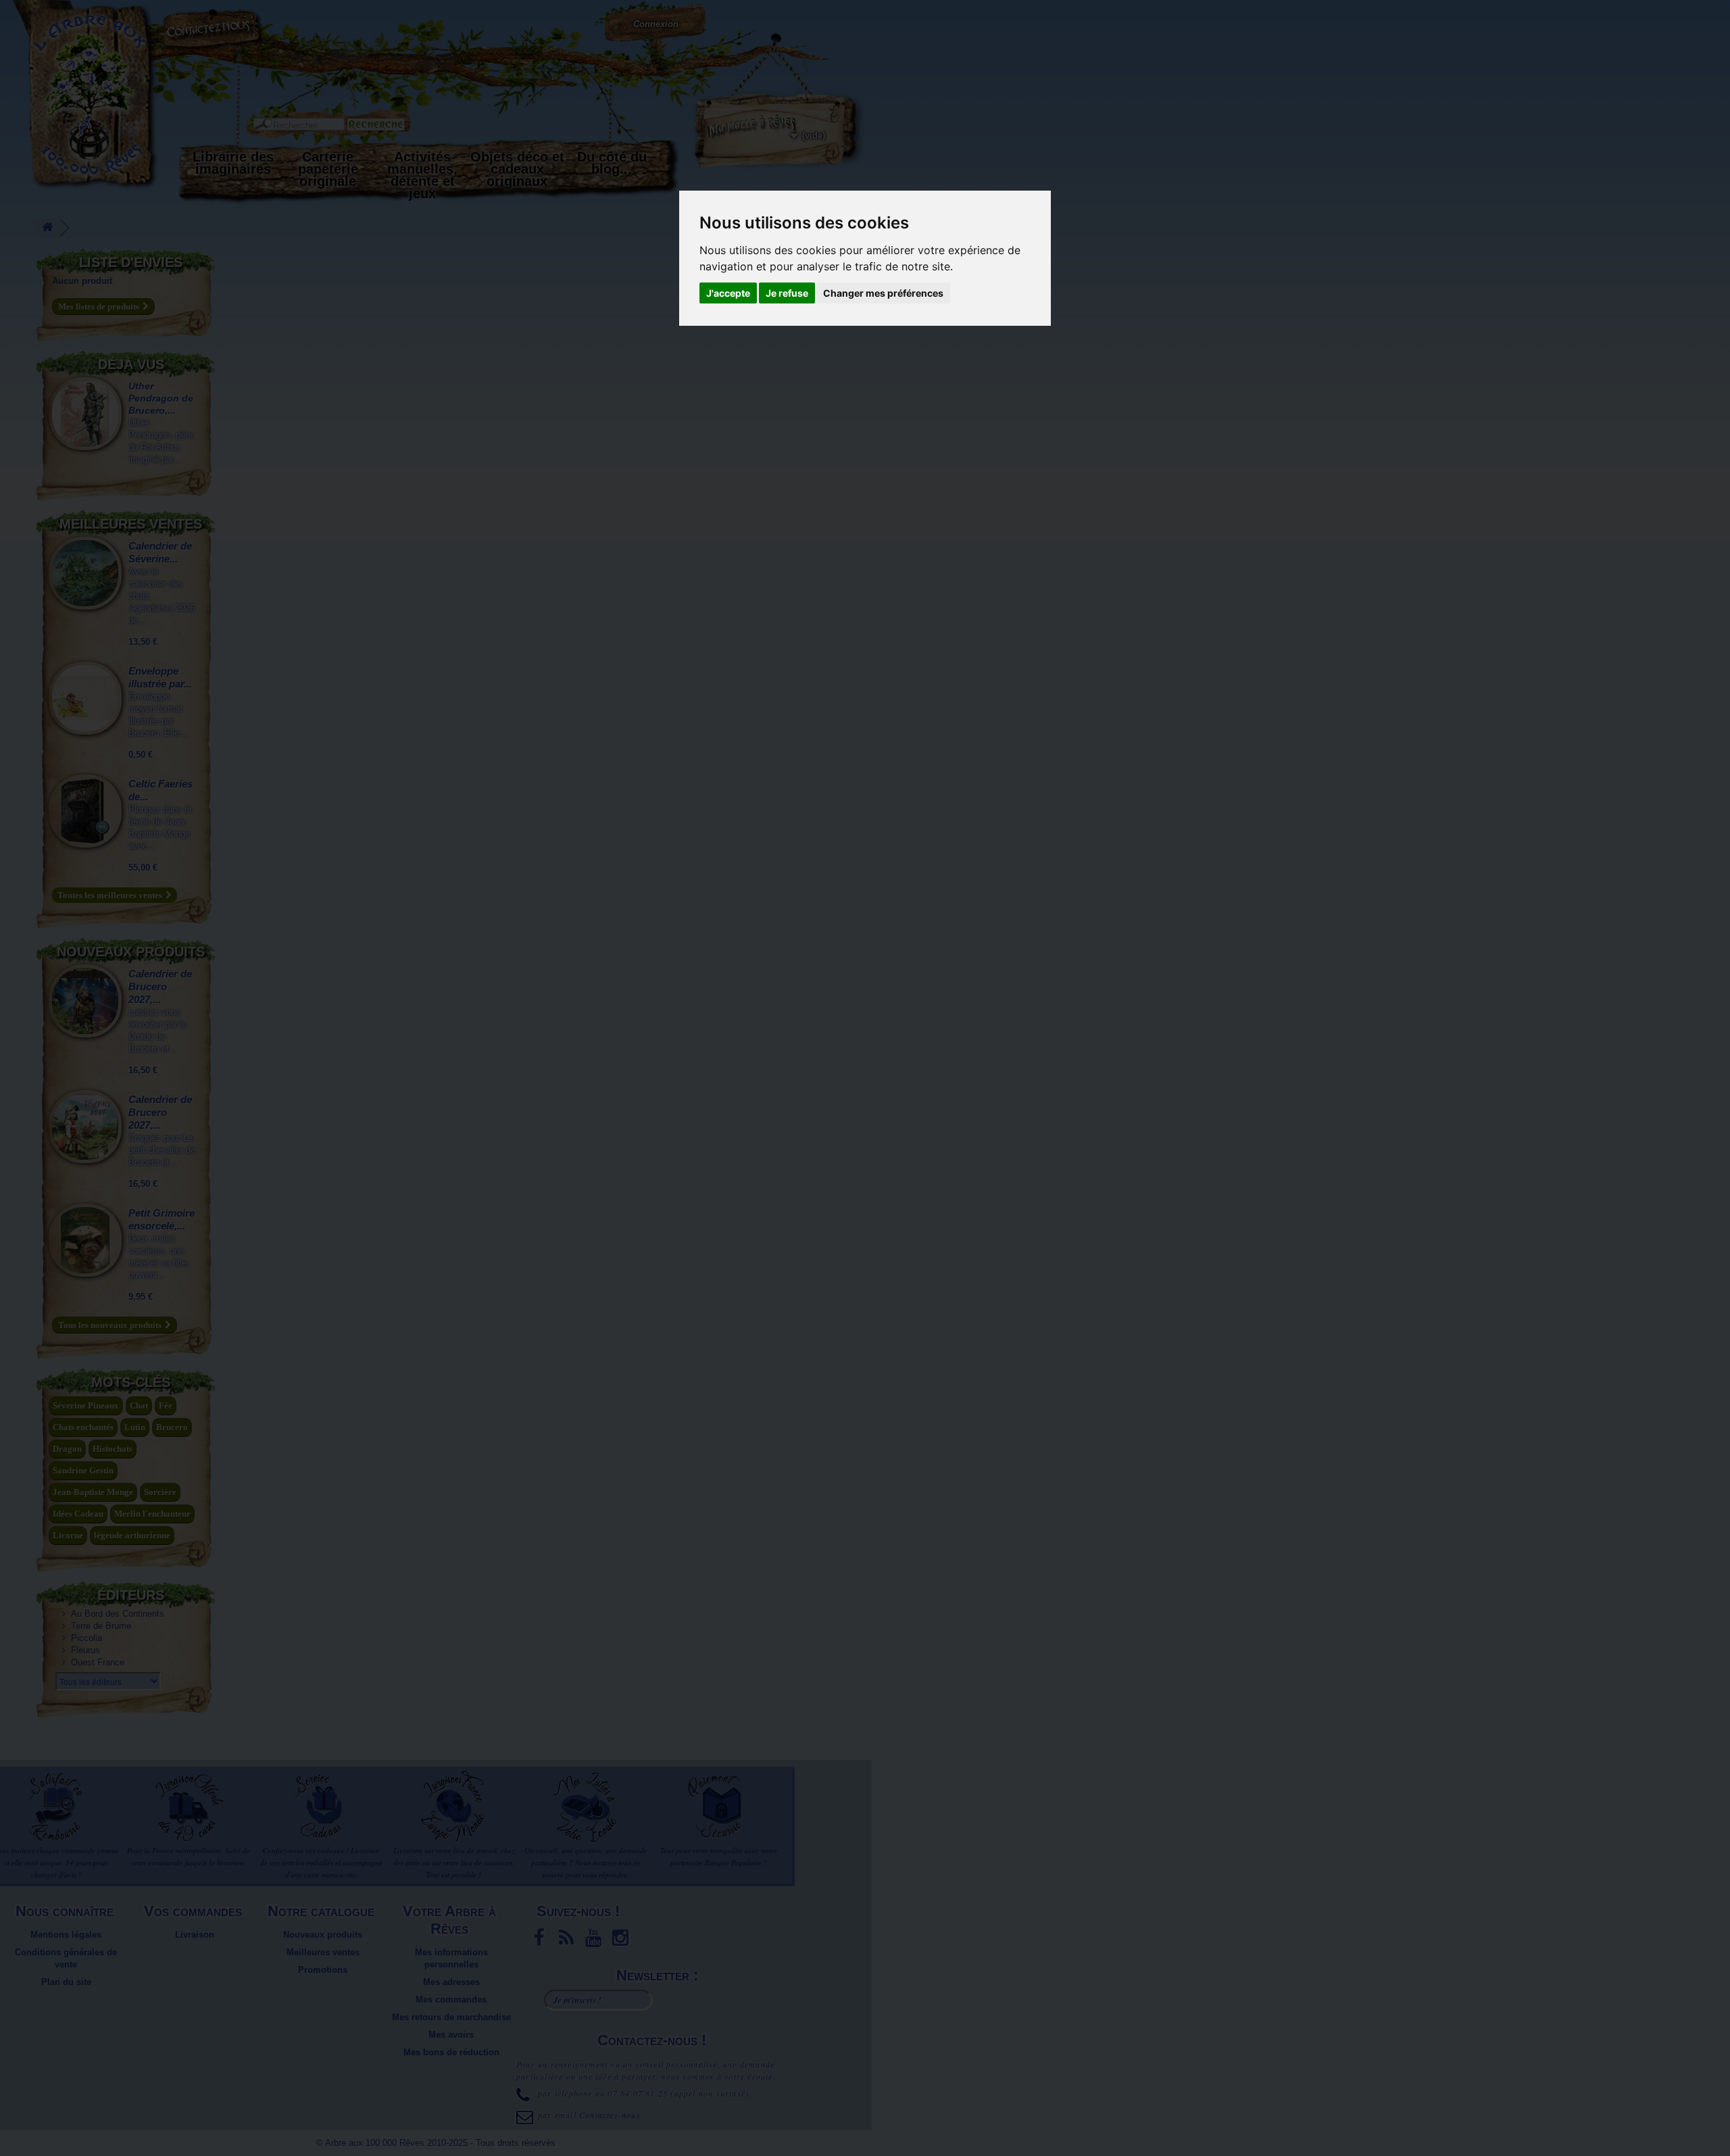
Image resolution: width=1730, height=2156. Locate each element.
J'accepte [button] (728, 293)
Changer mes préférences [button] (883, 293)
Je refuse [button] (787, 293)
